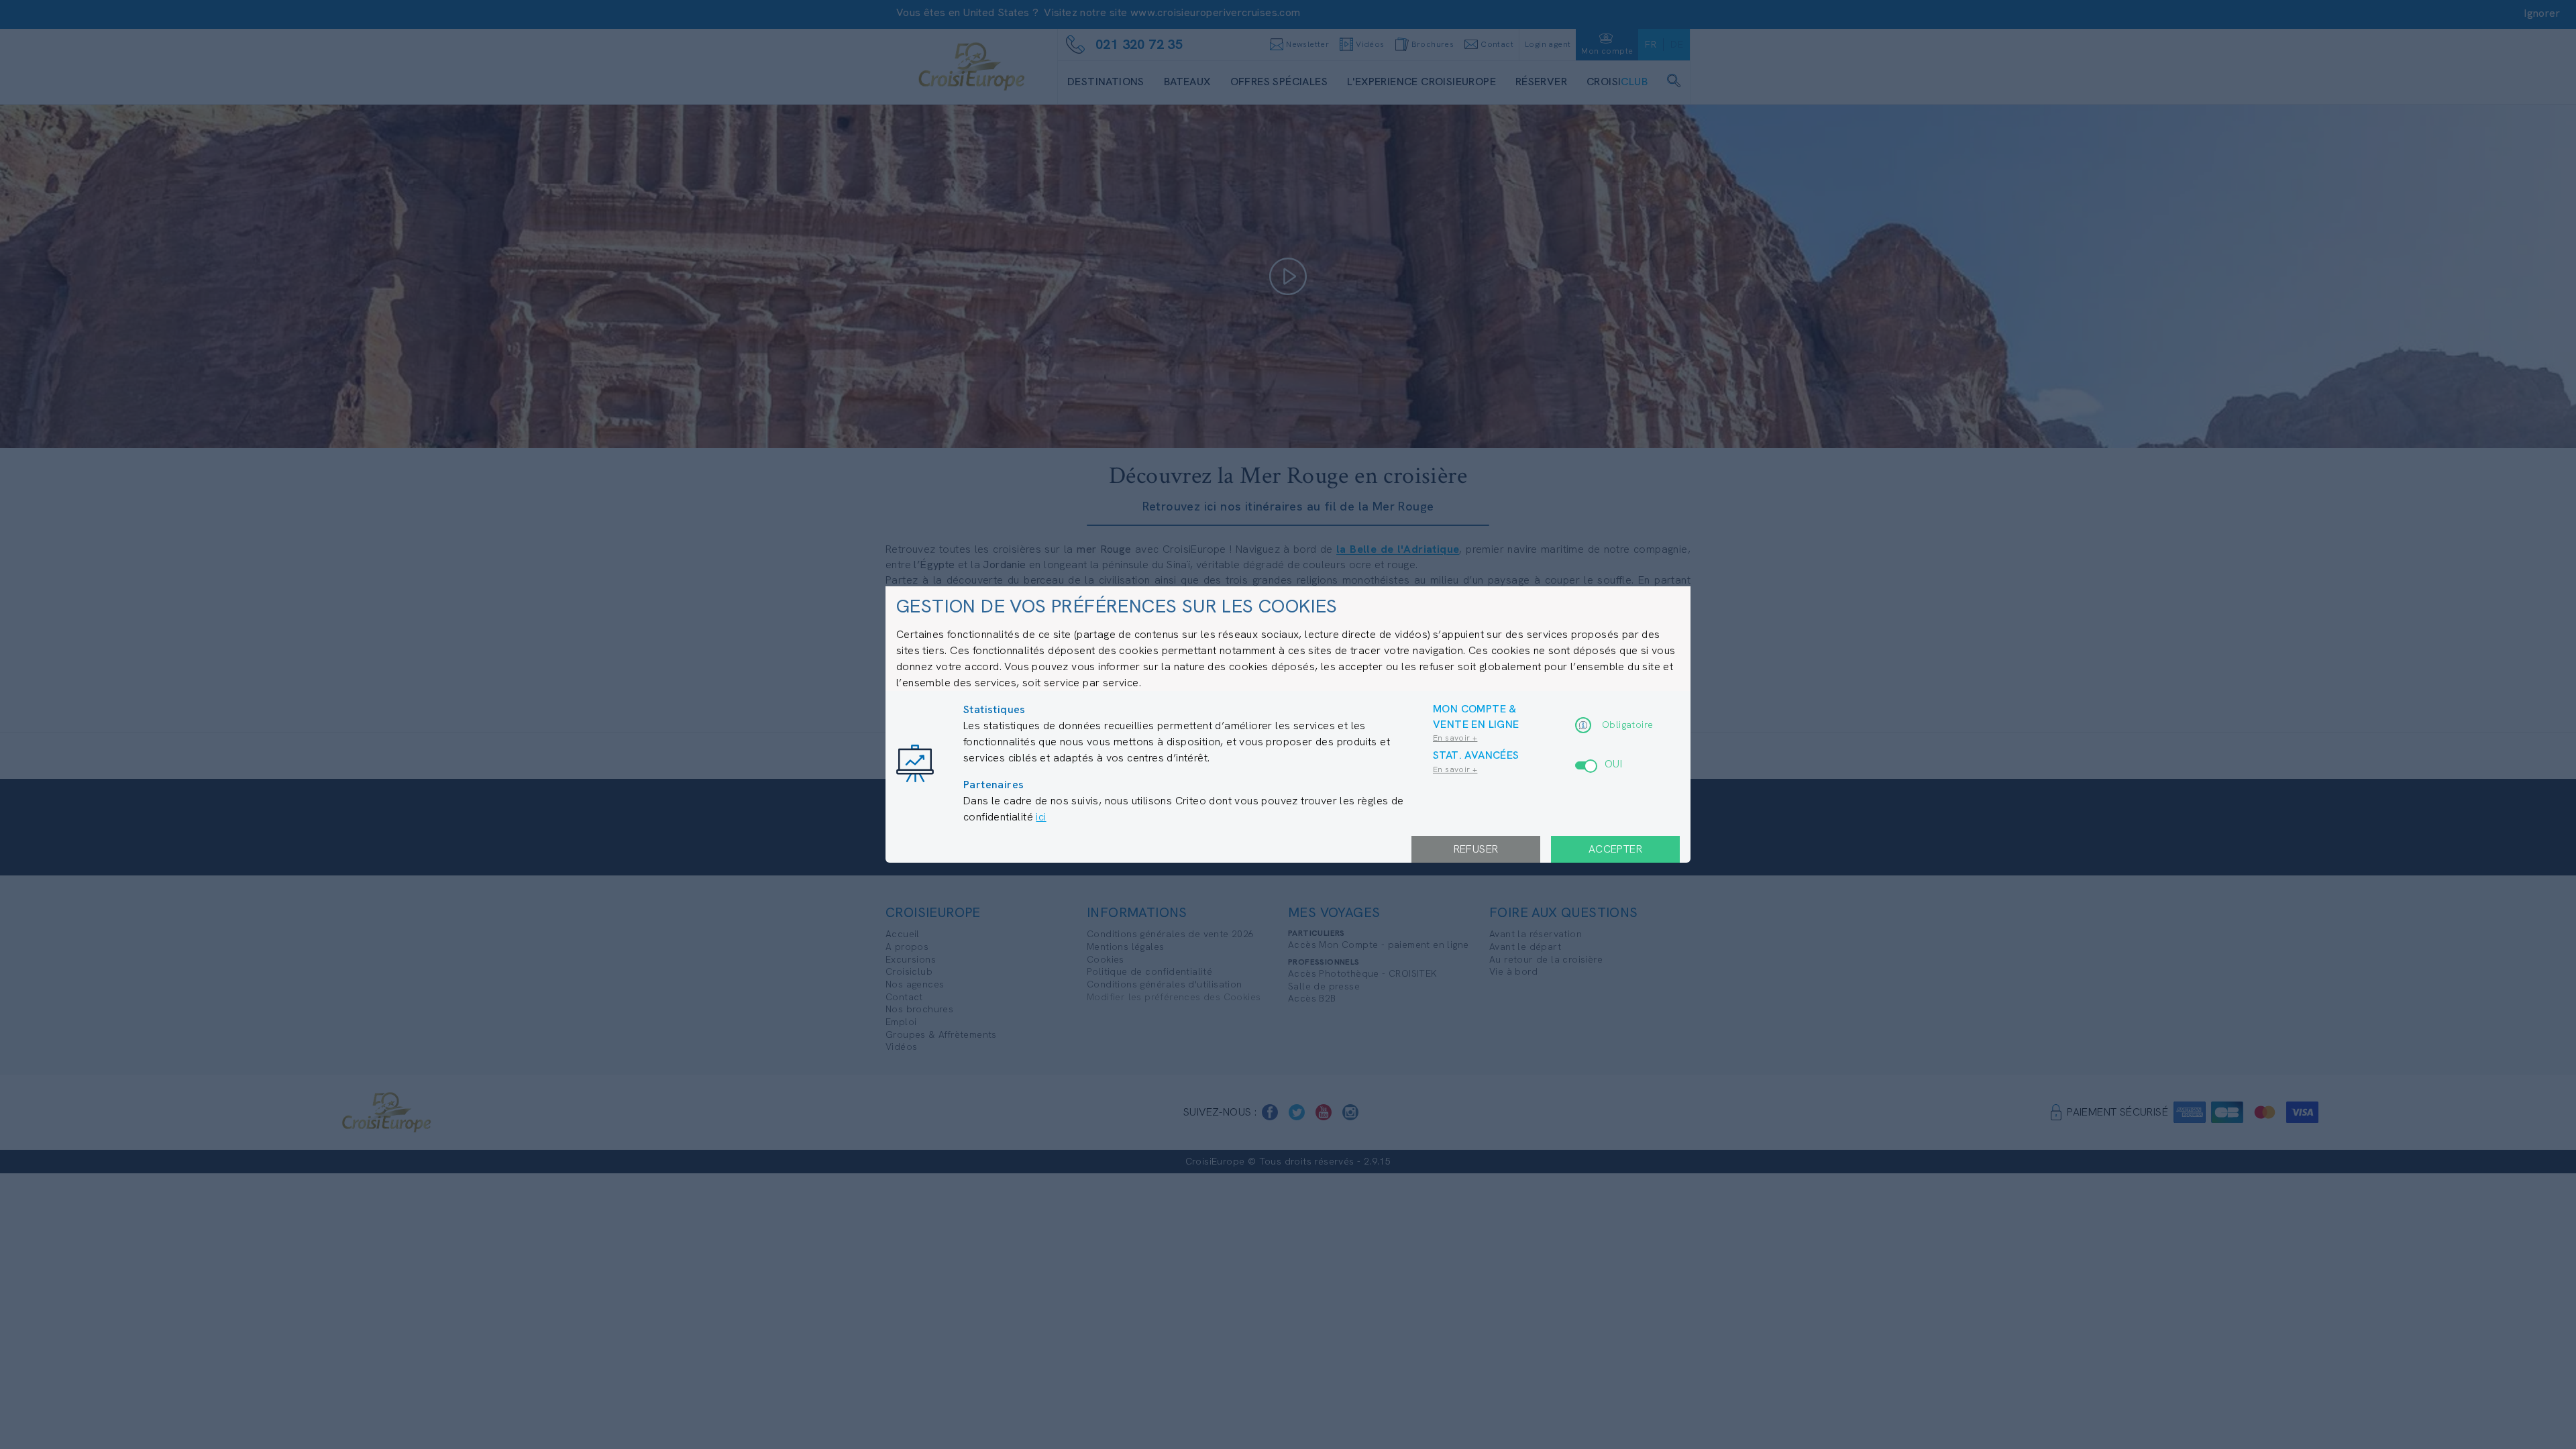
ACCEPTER (1615, 849)
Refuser (1476, 849)
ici (1041, 817)
